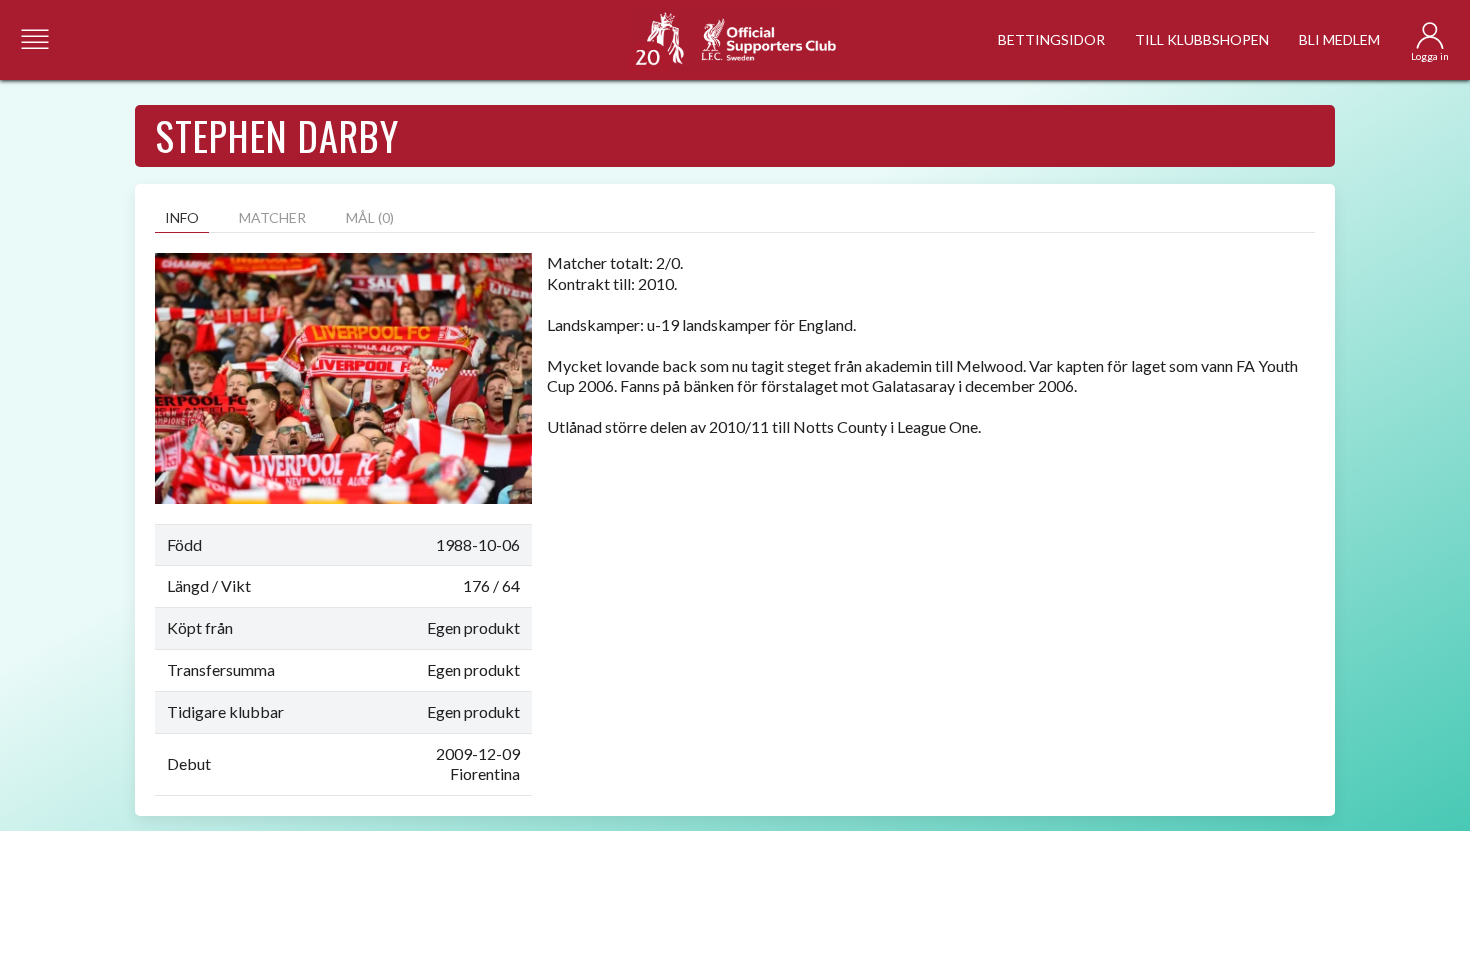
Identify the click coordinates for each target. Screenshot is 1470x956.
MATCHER (272, 217)
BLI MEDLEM (1339, 39)
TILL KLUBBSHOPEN (1202, 39)
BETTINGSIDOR (1051, 39)
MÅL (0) (370, 217)
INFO (182, 217)
